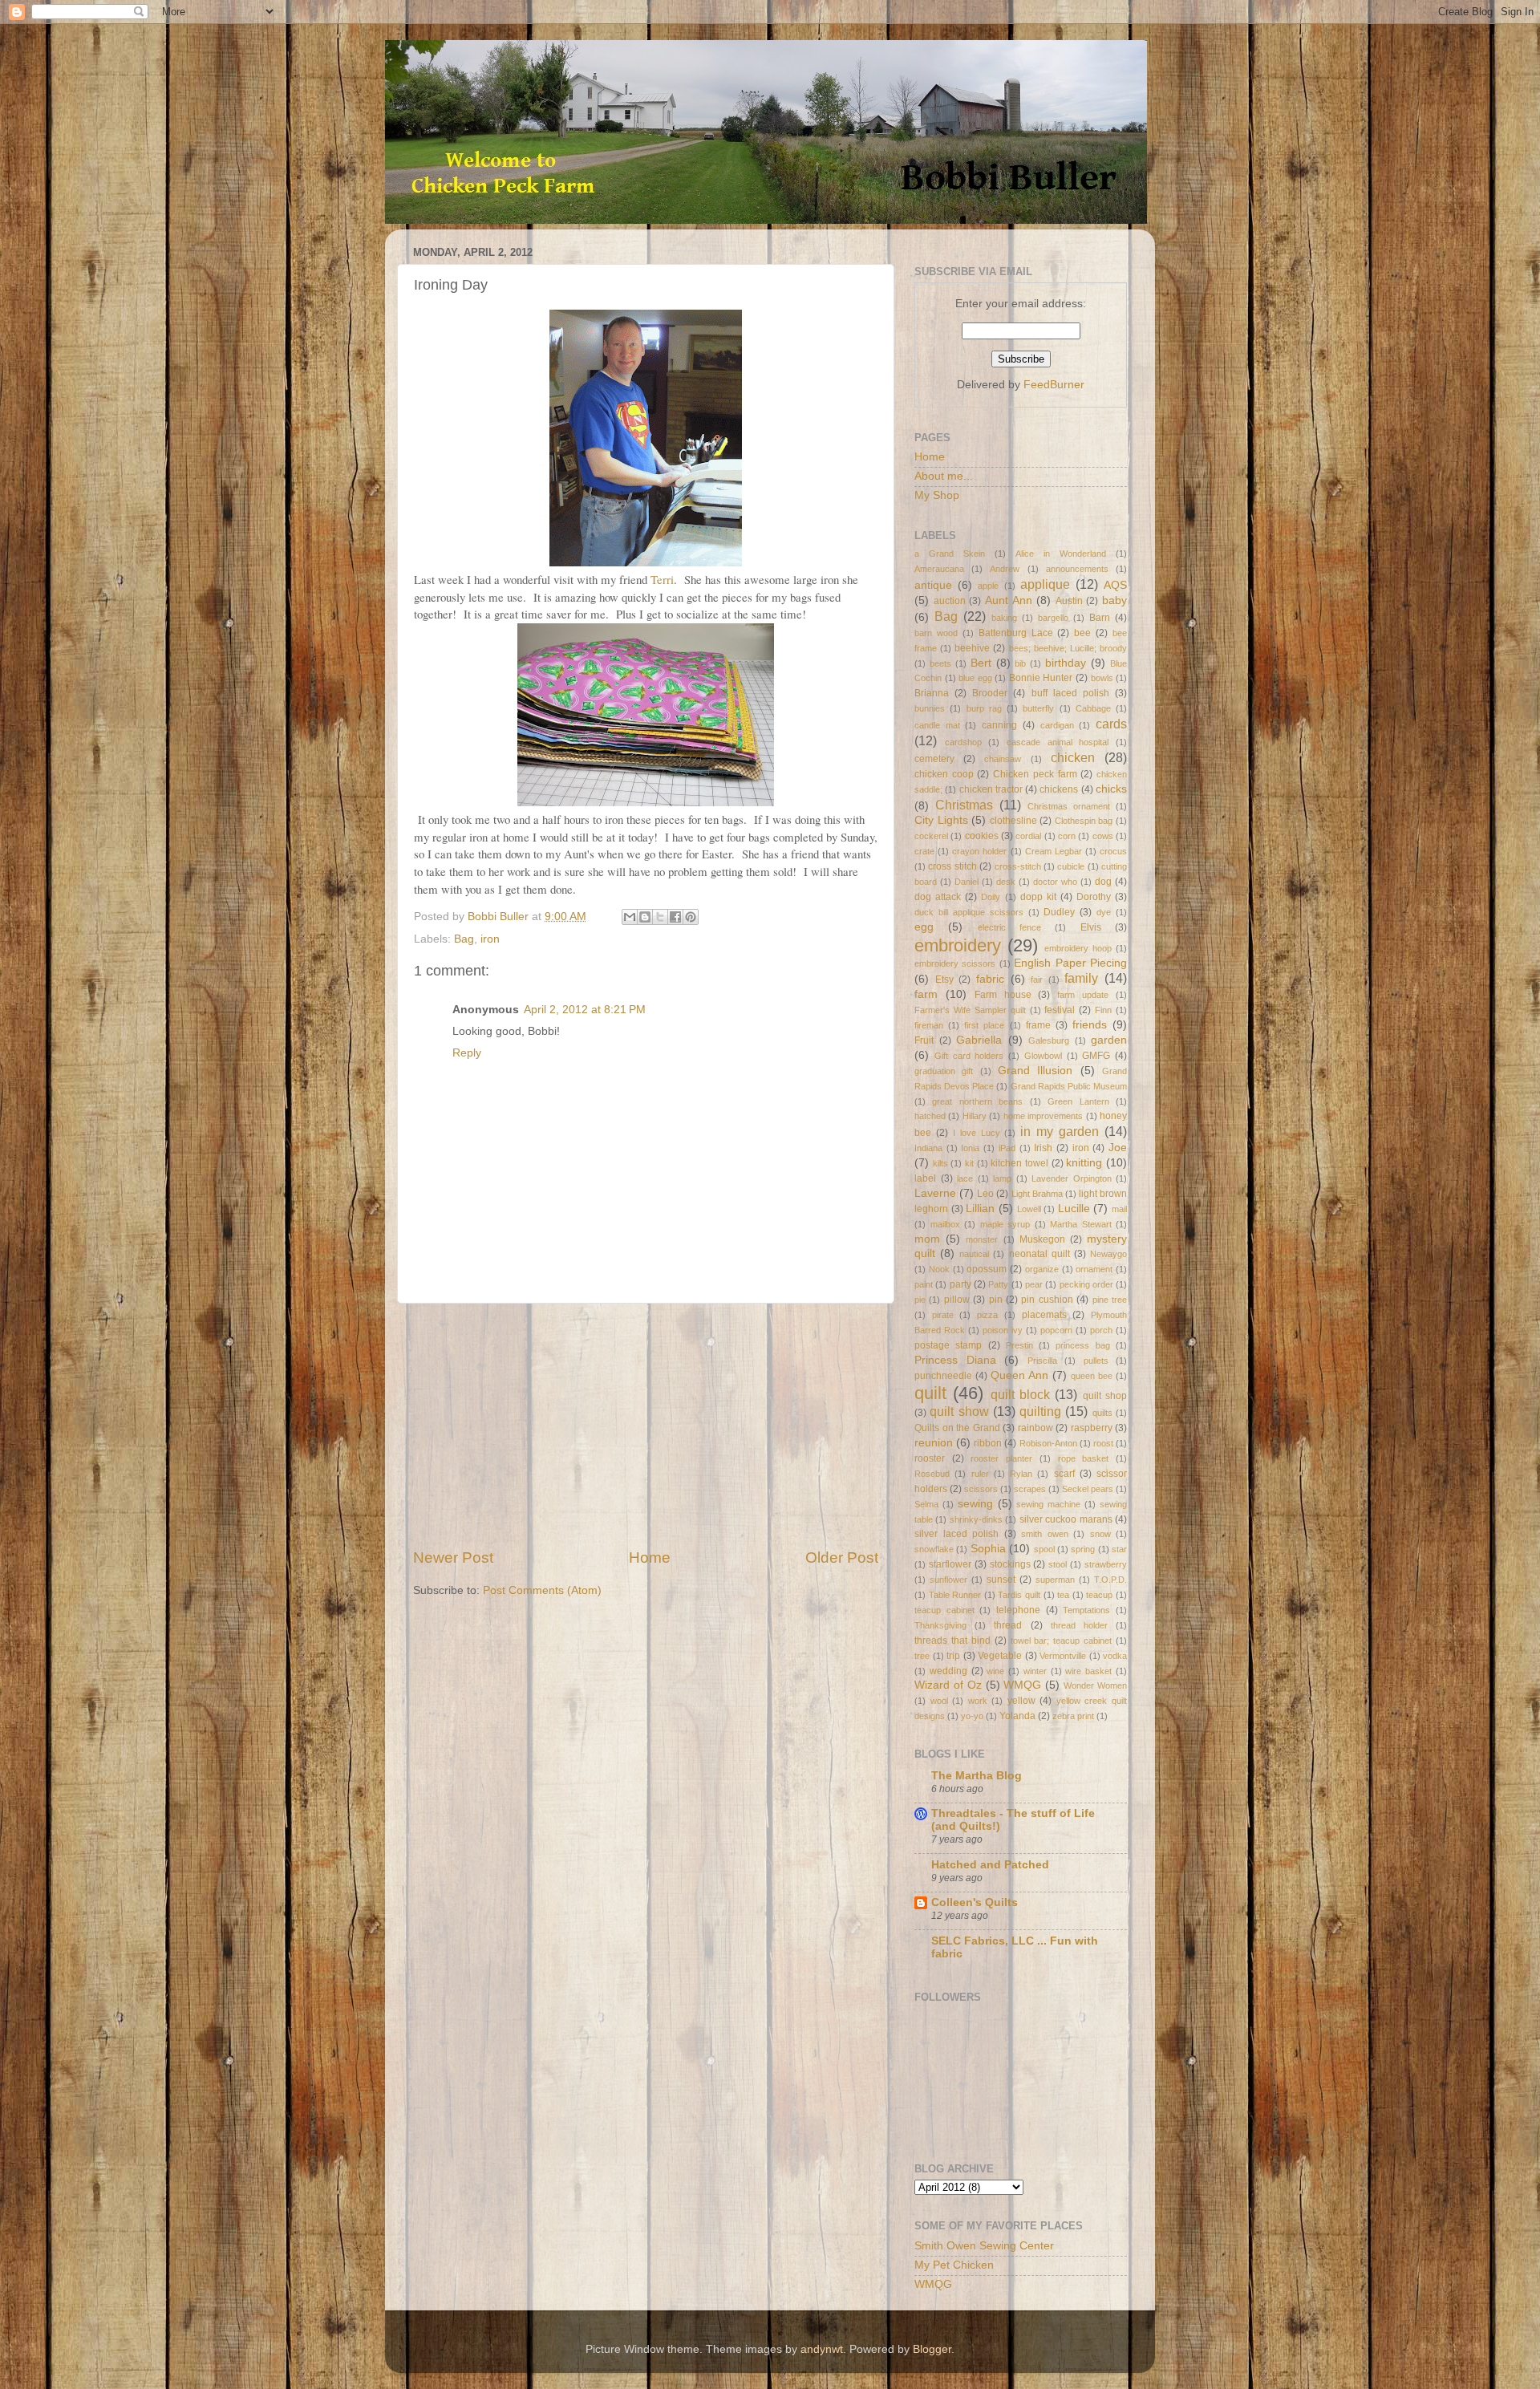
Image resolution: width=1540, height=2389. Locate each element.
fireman (929, 1025)
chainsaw (1003, 759)
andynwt (822, 2349)
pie (920, 1300)
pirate (943, 1315)
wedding (948, 1671)
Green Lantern (1078, 1101)
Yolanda (1017, 1716)
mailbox (945, 1224)
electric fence (1009, 927)
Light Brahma (1037, 1194)
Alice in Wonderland (1061, 554)
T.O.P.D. (1110, 1580)
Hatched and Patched (990, 1865)
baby (1114, 600)
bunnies (930, 708)
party (960, 1284)
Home (650, 1558)
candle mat (937, 725)
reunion (934, 1443)
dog (1103, 882)
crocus (1113, 851)
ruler (980, 1474)
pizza (987, 1315)
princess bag (1082, 1345)
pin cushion (1047, 1300)
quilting (1040, 1411)
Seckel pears (1088, 1489)
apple (988, 586)
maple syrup (1005, 1224)
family (1081, 978)
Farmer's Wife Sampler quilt (970, 1010)
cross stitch (952, 866)
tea (1063, 1595)
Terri (662, 579)
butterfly (1038, 708)
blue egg (975, 678)
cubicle (1071, 866)
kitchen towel (1019, 1163)
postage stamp (948, 1345)
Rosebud (932, 1474)
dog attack (938, 897)
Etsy (944, 980)
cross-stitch (1018, 866)
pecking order (1086, 1284)
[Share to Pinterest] (691, 917)
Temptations (1086, 1610)
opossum (987, 1269)
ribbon (988, 1443)
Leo (985, 1194)
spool (1044, 1549)
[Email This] (630, 917)
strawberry (1106, 1564)
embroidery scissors (955, 963)
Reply (467, 1053)
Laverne (935, 1193)
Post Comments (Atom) (542, 1590)
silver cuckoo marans (1066, 1519)
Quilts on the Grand (957, 1428)
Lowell (1029, 1209)
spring (1083, 1549)
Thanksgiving (940, 1625)
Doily (991, 897)
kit (969, 1163)
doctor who (1055, 882)
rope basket (1084, 1458)
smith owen (1045, 1534)
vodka (1115, 1656)
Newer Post (453, 1558)
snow (1100, 1534)
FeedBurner (1054, 385)
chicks (1111, 789)
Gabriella (979, 1040)
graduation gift (944, 1071)
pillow (957, 1300)
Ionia (970, 1148)
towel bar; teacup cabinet (1062, 1641)
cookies (982, 836)
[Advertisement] (646, 1426)
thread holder (1079, 1625)
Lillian (980, 1209)
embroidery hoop (1078, 948)
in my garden (1060, 1131)
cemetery (934, 759)
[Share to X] (660, 917)
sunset (1001, 1580)
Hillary (975, 1116)
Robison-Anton (1048, 1443)
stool (1058, 1564)
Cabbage (1093, 708)
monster (982, 1239)
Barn (1100, 618)
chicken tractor (991, 789)
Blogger (932, 2349)
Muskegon (1042, 1239)
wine (995, 1671)
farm (926, 994)
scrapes (1030, 1489)
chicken (1073, 757)
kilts (940, 1163)
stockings (1010, 1564)
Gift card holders (969, 1056)
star (1119, 1549)
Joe (1118, 1148)
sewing (975, 1504)
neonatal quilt (1039, 1254)
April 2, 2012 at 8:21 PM (585, 1010)
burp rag (984, 708)
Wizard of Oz (948, 1685)
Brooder (990, 693)
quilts (1102, 1413)
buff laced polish (1070, 693)
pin (996, 1300)
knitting (1084, 1163)
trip (953, 1656)
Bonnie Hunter (1041, 678)
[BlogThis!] (645, 917)
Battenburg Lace (1016, 633)
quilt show (959, 1411)
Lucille (1074, 1209)
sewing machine (1048, 1504)
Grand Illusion (1035, 1071)
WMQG (1022, 1685)
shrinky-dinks (976, 1519)
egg (924, 927)
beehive (972, 648)
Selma (926, 1504)
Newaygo (1108, 1254)
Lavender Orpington (1072, 1178)
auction (950, 601)
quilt (930, 1393)
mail (1119, 1209)
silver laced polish (956, 1534)
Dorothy (1094, 897)
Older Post (842, 1558)
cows (1103, 836)
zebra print (1073, 1716)
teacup (1099, 1595)
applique (1045, 584)
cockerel (931, 836)
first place (984, 1025)
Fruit (924, 1040)
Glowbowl (1043, 1056)
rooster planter (1001, 1458)
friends (1090, 1025)
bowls (1102, 678)
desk (1006, 882)
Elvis (1091, 927)
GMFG (1096, 1056)
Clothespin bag (1084, 821)
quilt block (1020, 1394)
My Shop (937, 495)
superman (1055, 1580)
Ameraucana (939, 569)
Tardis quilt (1019, 1595)
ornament (1094, 1269)
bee (1082, 633)
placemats (1044, 1315)
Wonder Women (1095, 1685)
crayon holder (979, 851)
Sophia (988, 1549)
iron (490, 939)
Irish (1043, 1148)
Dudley (1059, 912)
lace (965, 1178)
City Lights (941, 820)
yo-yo (972, 1716)
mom (927, 1239)
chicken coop (944, 774)
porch (1101, 1330)
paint (924, 1284)
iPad (1007, 1148)
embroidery (958, 945)
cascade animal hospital (1058, 742)
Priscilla (1042, 1361)
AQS (1115, 585)
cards (1111, 724)
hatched (930, 1116)
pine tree (1110, 1300)
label (925, 1178)
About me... (944, 476)
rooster (930, 1458)
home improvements (1043, 1116)
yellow (1021, 1701)
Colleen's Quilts (975, 1902)
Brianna (932, 693)
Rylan (1021, 1474)
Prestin (1019, 1345)
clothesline (1013, 821)
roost (1103, 1443)
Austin (1069, 601)
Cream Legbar (1054, 851)
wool (939, 1701)
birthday (1066, 663)
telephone (1018, 1610)
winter (1035, 1671)
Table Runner (955, 1595)
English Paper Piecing (1070, 963)
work (978, 1701)
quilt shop (1105, 1396)
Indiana (928, 1148)
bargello (1053, 618)
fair (1037, 980)
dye (1104, 912)
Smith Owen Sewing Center (984, 2246)
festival (1060, 1010)
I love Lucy (977, 1133)
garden (1109, 1040)
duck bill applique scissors (969, 912)
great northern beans (977, 1101)
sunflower (948, 1580)
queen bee (1092, 1376)
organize (1042, 1269)
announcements (1077, 569)
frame (1038, 1025)
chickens (1059, 789)
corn (1067, 836)
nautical (974, 1254)
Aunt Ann (1009, 600)
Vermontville (1063, 1656)
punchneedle (943, 1376)
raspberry (1092, 1428)
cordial (1028, 836)
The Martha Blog (977, 1776)
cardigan (1057, 725)
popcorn (1056, 1330)
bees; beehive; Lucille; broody (1068, 648)
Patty (998, 1284)
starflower (950, 1564)
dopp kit (1038, 897)
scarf (1064, 1474)
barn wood (936, 633)
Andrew (1005, 569)
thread (1008, 1625)
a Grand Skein (950, 554)
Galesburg (1049, 1040)
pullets (1096, 1361)
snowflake (934, 1549)
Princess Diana (955, 1360)
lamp (1002, 1178)
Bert (981, 663)
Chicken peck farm (1035, 774)
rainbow (1035, 1428)
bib (1020, 663)
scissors (981, 1489)
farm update (1083, 995)
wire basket (1088, 1671)
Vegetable (1000, 1656)
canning (999, 725)
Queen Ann (1019, 1375)
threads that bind (952, 1641)
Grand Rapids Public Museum (1069, 1086)
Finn (1103, 1010)
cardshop (963, 742)
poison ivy (1003, 1330)
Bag (464, 939)
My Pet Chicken (954, 2265)
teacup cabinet (944, 1610)
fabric (990, 979)
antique (933, 585)
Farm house (1003, 995)
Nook (939, 1269)
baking (1004, 618)
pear (1034, 1284)
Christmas (964, 805)
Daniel (967, 882)
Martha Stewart (1081, 1224)
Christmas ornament (1069, 806)
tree (922, 1656)
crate (924, 851)
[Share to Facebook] (675, 917)
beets (940, 663)
